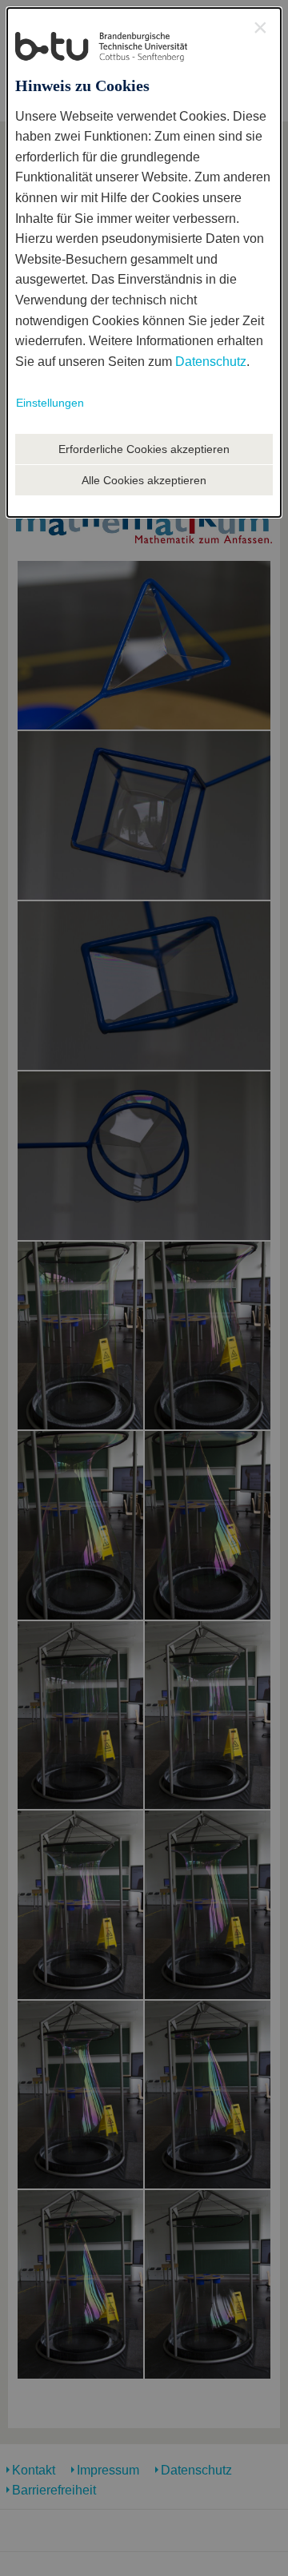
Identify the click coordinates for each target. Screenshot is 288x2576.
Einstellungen (50, 403)
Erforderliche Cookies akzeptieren (144, 449)
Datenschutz (211, 362)
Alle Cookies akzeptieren (144, 480)
